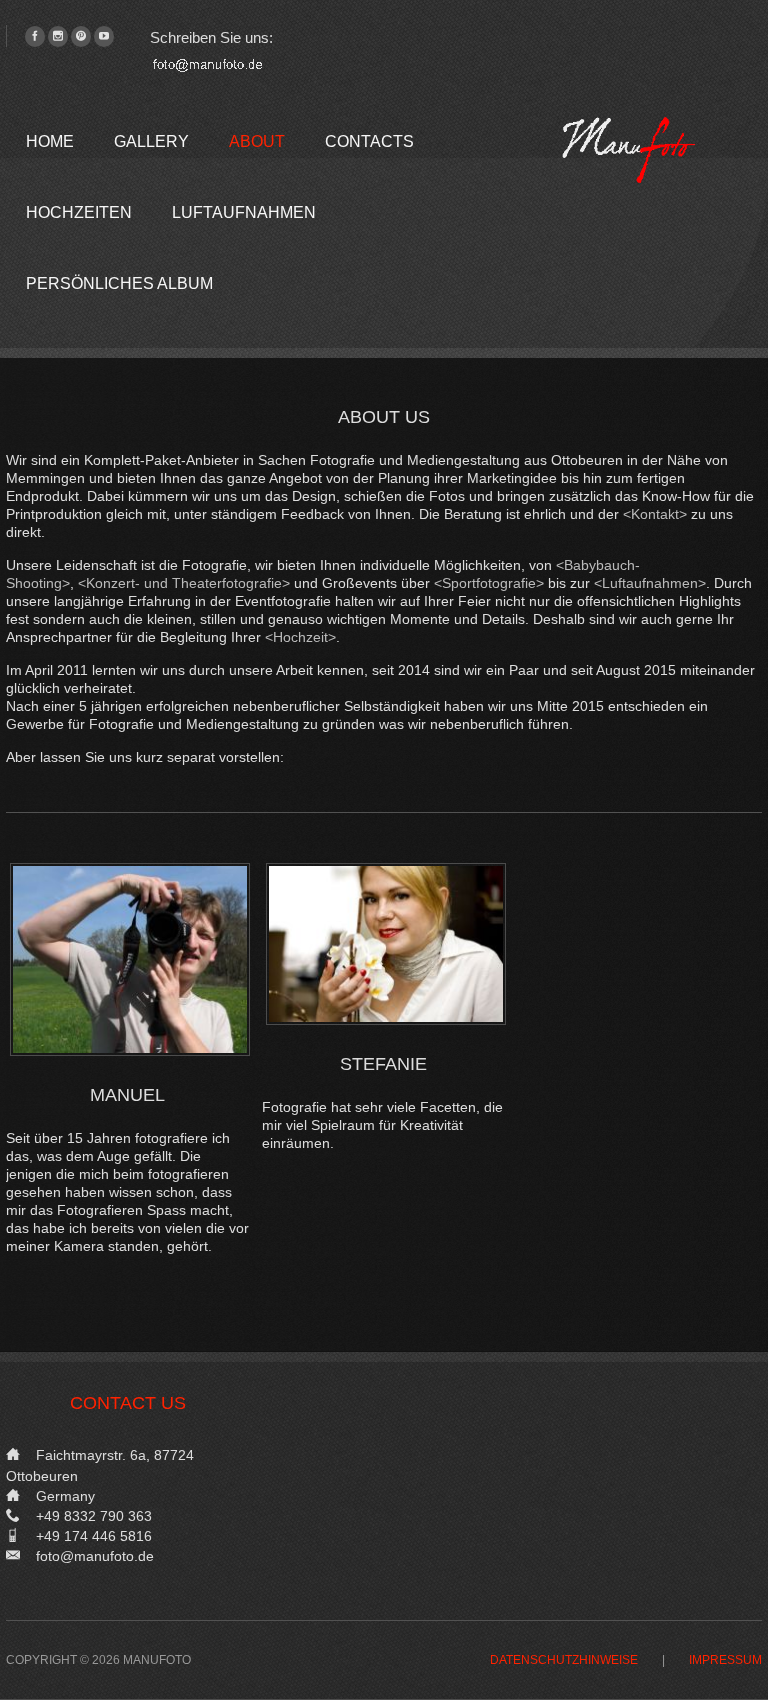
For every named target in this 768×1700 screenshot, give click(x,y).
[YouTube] (104, 36)
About (257, 141)
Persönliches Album (119, 283)
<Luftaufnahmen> (650, 583)
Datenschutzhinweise (564, 1660)
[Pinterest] (81, 36)
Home (50, 141)
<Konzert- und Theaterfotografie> (184, 583)
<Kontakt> (655, 514)
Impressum (725, 1660)
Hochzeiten (79, 212)
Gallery (151, 141)
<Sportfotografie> (489, 583)
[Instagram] (58, 36)
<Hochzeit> (300, 637)
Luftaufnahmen (244, 212)
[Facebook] (35, 36)
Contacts (369, 141)
